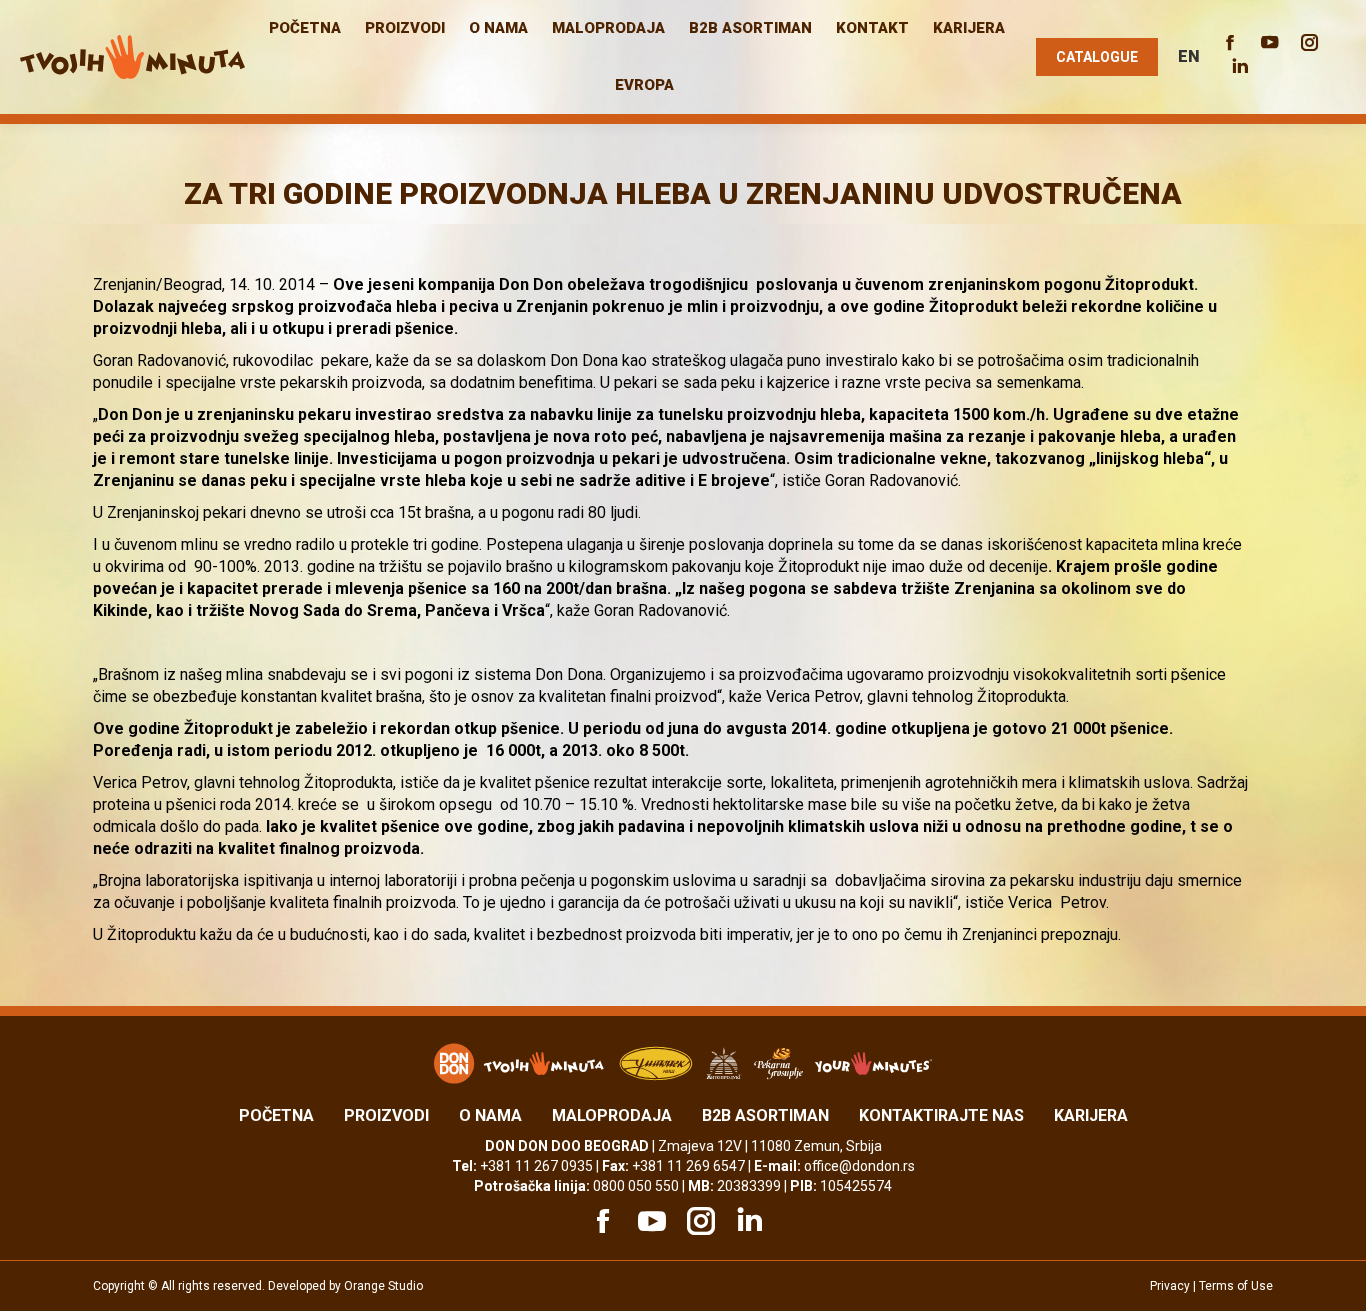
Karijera (1091, 1115)
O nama (490, 1115)
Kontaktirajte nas (941, 1115)
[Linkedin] (747, 1221)
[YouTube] (649, 1221)
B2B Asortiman (765, 1115)
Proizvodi (386, 1115)
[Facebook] (600, 1221)
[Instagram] (698, 1221)
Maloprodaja (612, 1115)
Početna (276, 1115)
